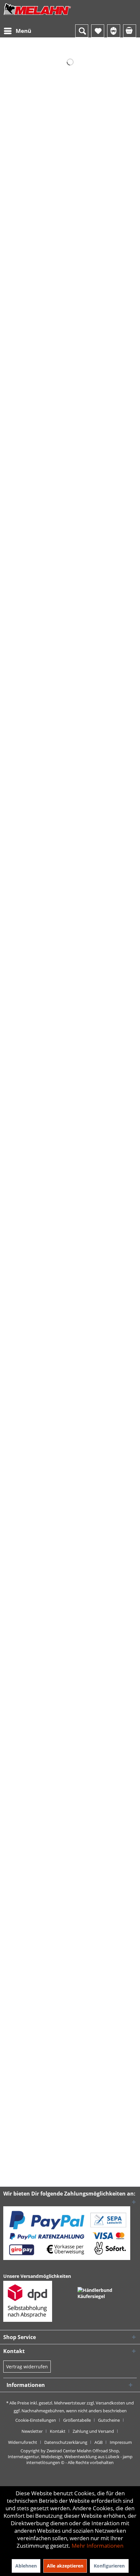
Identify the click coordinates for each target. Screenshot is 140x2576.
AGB (98, 2442)
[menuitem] (17, 31)
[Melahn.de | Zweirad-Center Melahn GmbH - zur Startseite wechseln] (37, 15)
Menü (23, 31)
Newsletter (32, 2431)
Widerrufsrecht (23, 2442)
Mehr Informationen (98, 2546)
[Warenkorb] (130, 31)
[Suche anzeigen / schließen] (82, 31)
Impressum (121, 2442)
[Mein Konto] (114, 31)
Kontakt (58, 2431)
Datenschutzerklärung (66, 2442)
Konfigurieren (109, 2566)
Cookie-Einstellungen (36, 2420)
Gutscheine (109, 2420)
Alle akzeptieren (65, 2566)
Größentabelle (77, 2420)
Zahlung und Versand (93, 2431)
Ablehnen (26, 2566)
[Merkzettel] (98, 31)
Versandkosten (110, 2403)
